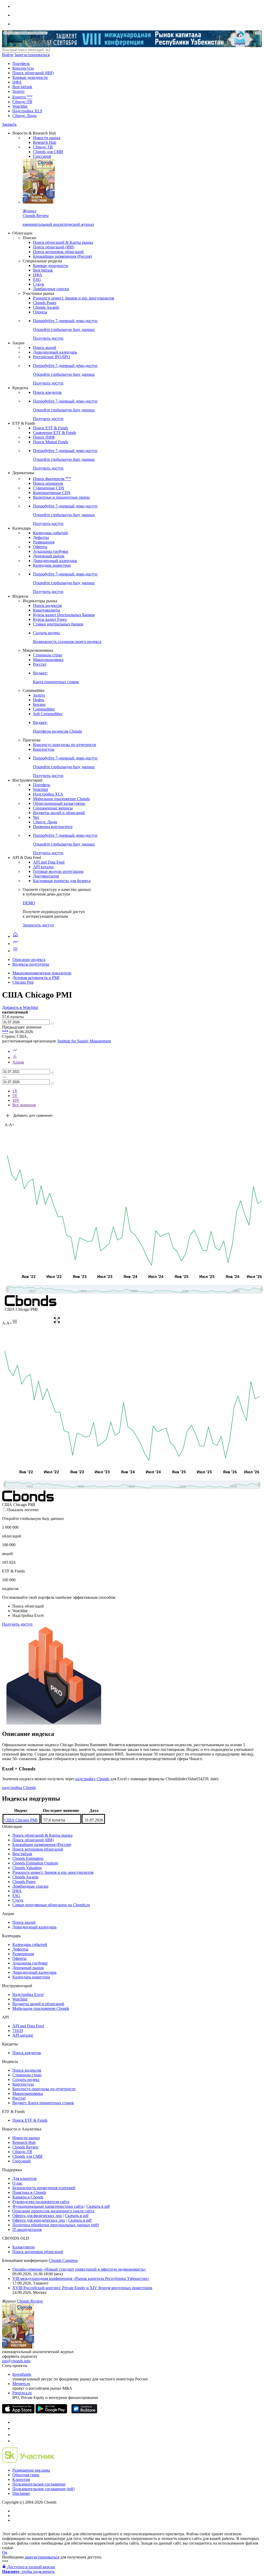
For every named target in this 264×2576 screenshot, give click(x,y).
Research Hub (45, 142)
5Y (15, 1096)
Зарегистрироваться (32, 55)
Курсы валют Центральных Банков (64, 615)
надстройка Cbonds (19, 1788)
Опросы (40, 312)
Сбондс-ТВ (22, 102)
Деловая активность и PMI (36, 978)
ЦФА (17, 82)
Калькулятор (23, 2247)
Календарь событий (50, 533)
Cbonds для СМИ (48, 152)
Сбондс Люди (24, 116)
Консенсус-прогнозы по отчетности (65, 745)
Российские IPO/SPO (52, 357)
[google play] (51, 2412)
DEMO (29, 903)
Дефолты (41, 537)
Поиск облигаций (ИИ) (33, 73)
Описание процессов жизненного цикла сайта (53, 2211)
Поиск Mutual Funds (51, 442)
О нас (17, 2183)
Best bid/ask (22, 87)
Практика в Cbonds (29, 2192)
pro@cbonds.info (16, 2361)
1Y (15, 1091)
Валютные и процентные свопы (61, 497)
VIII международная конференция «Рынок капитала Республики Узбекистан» (81, 2278)
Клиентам (21, 2479)
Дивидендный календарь (55, 352)
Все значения (24, 1105)
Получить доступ (17, 1624)
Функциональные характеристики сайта (48, 2206)
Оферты (40, 547)
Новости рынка (47, 138)
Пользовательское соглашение (39, 2484)
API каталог (44, 867)
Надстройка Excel (28, 1994)
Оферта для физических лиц (37, 2216)
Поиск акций (45, 348)
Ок (5, 2552)
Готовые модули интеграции (58, 871)
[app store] (18, 2412)
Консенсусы (23, 68)
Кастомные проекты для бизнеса (62, 881)
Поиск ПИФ (44, 437)
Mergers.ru (21, 2384)
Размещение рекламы (31, 2470)
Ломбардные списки (51, 289)
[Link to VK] (15, 2435)
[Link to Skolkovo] (28, 2461)
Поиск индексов (47, 605)
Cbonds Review (26, 2147)
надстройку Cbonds (92, 1779)
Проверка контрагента (53, 827)
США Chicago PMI (21, 1820)
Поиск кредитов (47, 392)
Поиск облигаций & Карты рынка (63, 242)
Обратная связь (26, 2475)
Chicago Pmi (23, 982)
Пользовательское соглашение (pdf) (43, 2489)
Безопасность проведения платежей (44, 2188)
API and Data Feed (49, 862)
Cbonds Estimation (28, 1858)
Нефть (39, 700)
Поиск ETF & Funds (51, 428)
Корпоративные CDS (52, 493)
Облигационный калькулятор (59, 803)
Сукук (39, 284)
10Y (16, 1100)
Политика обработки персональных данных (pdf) (56, 2225)
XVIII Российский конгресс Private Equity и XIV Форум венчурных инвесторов (82, 2288)
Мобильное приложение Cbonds (61, 799)
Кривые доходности (30, 77)
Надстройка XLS (27, 111)
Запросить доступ (38, 925)
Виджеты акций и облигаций (59, 813)
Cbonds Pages (45, 303)
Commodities (44, 709)
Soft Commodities (48, 714)
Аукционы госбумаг (51, 551)
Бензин (39, 704)
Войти (8, 55)
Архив (18, 1062)
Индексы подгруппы (31, 964)
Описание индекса (29, 960)
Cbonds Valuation (27, 1868)
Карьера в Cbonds (28, 2197)
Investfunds (22, 2374)
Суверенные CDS (49, 488)
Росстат (40, 664)
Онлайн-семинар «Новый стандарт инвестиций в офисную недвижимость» (79, 2269)
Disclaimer (21, 2493)
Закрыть (9, 124)
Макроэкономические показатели (42, 973)
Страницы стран (48, 655)
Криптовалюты (47, 610)
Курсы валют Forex (50, 619)
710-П (18, 2031)
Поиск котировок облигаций (58, 252)
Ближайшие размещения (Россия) (62, 256)
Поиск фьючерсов (52, 479)
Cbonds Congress (63, 2260)
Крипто (22, 97)
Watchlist (20, 106)
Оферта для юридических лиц (39, 2220)
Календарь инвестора (52, 565)
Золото (18, 91)
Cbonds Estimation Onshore (35, 1863)
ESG (37, 279)
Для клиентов (24, 2178)
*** (5, 1032)
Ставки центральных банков (58, 624)
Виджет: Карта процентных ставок (43, 2103)
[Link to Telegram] (15, 2422)
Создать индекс (26, 2080)
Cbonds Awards (46, 307)
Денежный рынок (49, 556)
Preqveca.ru (22, 2393)
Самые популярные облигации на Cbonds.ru (51, 1905)
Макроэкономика (48, 660)
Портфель (21, 64)
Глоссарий (42, 156)
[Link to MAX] (15, 2441)
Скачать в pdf (98, 2206)
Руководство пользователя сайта (41, 2202)
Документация (46, 876)
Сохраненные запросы (53, 808)
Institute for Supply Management (84, 1041)
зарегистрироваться (42, 2557)
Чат (36, 817)
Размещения (44, 542)
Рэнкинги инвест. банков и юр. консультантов (74, 298)
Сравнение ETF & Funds (55, 433)
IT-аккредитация (27, 2230)
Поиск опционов (48, 483)
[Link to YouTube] (15, 2428)
